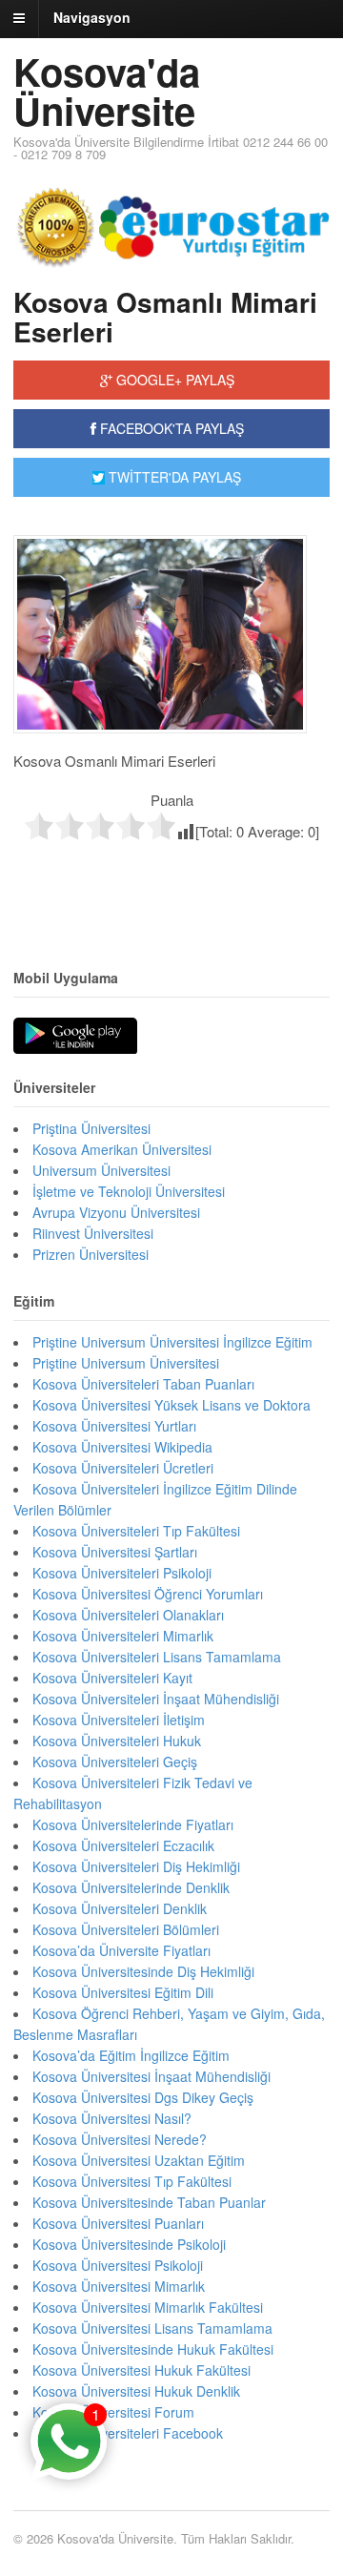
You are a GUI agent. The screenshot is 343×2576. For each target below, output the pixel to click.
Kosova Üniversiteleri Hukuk (117, 1741)
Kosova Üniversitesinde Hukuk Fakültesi (153, 2349)
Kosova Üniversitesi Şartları (115, 1552)
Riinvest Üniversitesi (93, 1233)
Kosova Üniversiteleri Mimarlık (123, 1636)
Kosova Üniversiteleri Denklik (120, 1908)
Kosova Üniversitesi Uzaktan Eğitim (139, 2160)
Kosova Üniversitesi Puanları (118, 2223)
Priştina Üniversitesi (91, 1128)
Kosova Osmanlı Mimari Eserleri (165, 317)
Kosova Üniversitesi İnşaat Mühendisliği (151, 2076)
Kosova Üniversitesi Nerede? (120, 2139)
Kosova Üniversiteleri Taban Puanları (143, 1384)
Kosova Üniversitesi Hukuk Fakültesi (141, 2370)
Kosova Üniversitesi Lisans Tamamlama (152, 2328)
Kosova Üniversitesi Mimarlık (119, 2286)
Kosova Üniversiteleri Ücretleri (123, 1468)
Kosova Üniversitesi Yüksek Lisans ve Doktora (171, 1405)
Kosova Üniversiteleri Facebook (128, 2433)
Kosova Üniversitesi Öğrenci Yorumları (148, 1594)
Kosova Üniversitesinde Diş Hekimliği (143, 1971)
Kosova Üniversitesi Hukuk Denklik (136, 2391)
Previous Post (171, 882)
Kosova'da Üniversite (107, 91)
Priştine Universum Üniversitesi (126, 1363)
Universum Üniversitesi (101, 1170)
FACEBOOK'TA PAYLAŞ (170, 428)
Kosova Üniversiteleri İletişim (119, 1720)
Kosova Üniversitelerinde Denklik (131, 1887)
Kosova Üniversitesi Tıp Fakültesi (132, 2181)
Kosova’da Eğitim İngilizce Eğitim (131, 2055)
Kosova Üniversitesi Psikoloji (118, 2265)
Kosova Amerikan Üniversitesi (122, 1149)
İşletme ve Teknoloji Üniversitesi (129, 1191)
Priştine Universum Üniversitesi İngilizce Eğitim (172, 1342)
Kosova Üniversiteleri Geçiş (115, 1762)
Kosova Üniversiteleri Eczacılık (123, 1845)
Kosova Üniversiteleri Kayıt (112, 1678)
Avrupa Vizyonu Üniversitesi (116, 1212)
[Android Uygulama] (75, 1037)
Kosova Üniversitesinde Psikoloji (129, 2244)
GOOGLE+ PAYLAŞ (173, 380)
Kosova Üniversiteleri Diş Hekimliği (136, 1866)
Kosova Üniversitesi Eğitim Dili (123, 1992)
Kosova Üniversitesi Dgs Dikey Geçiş (143, 2097)
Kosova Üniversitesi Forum (113, 2412)
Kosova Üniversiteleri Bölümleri (126, 1929)
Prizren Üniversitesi (91, 1254)
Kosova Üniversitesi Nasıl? (112, 2118)
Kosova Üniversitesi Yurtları (114, 1426)
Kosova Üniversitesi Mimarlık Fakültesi (148, 2307)
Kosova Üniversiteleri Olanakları (128, 1615)
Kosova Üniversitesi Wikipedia (122, 1447)
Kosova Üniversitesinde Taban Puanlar (149, 2202)
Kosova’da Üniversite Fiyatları (121, 1950)
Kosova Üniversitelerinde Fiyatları (133, 1824)
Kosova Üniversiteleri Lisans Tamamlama (157, 1657)
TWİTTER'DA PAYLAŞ (173, 477)
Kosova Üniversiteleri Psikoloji (122, 1573)
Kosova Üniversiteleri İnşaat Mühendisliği (156, 1699)
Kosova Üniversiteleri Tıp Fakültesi (136, 1531)
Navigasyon (92, 17)
